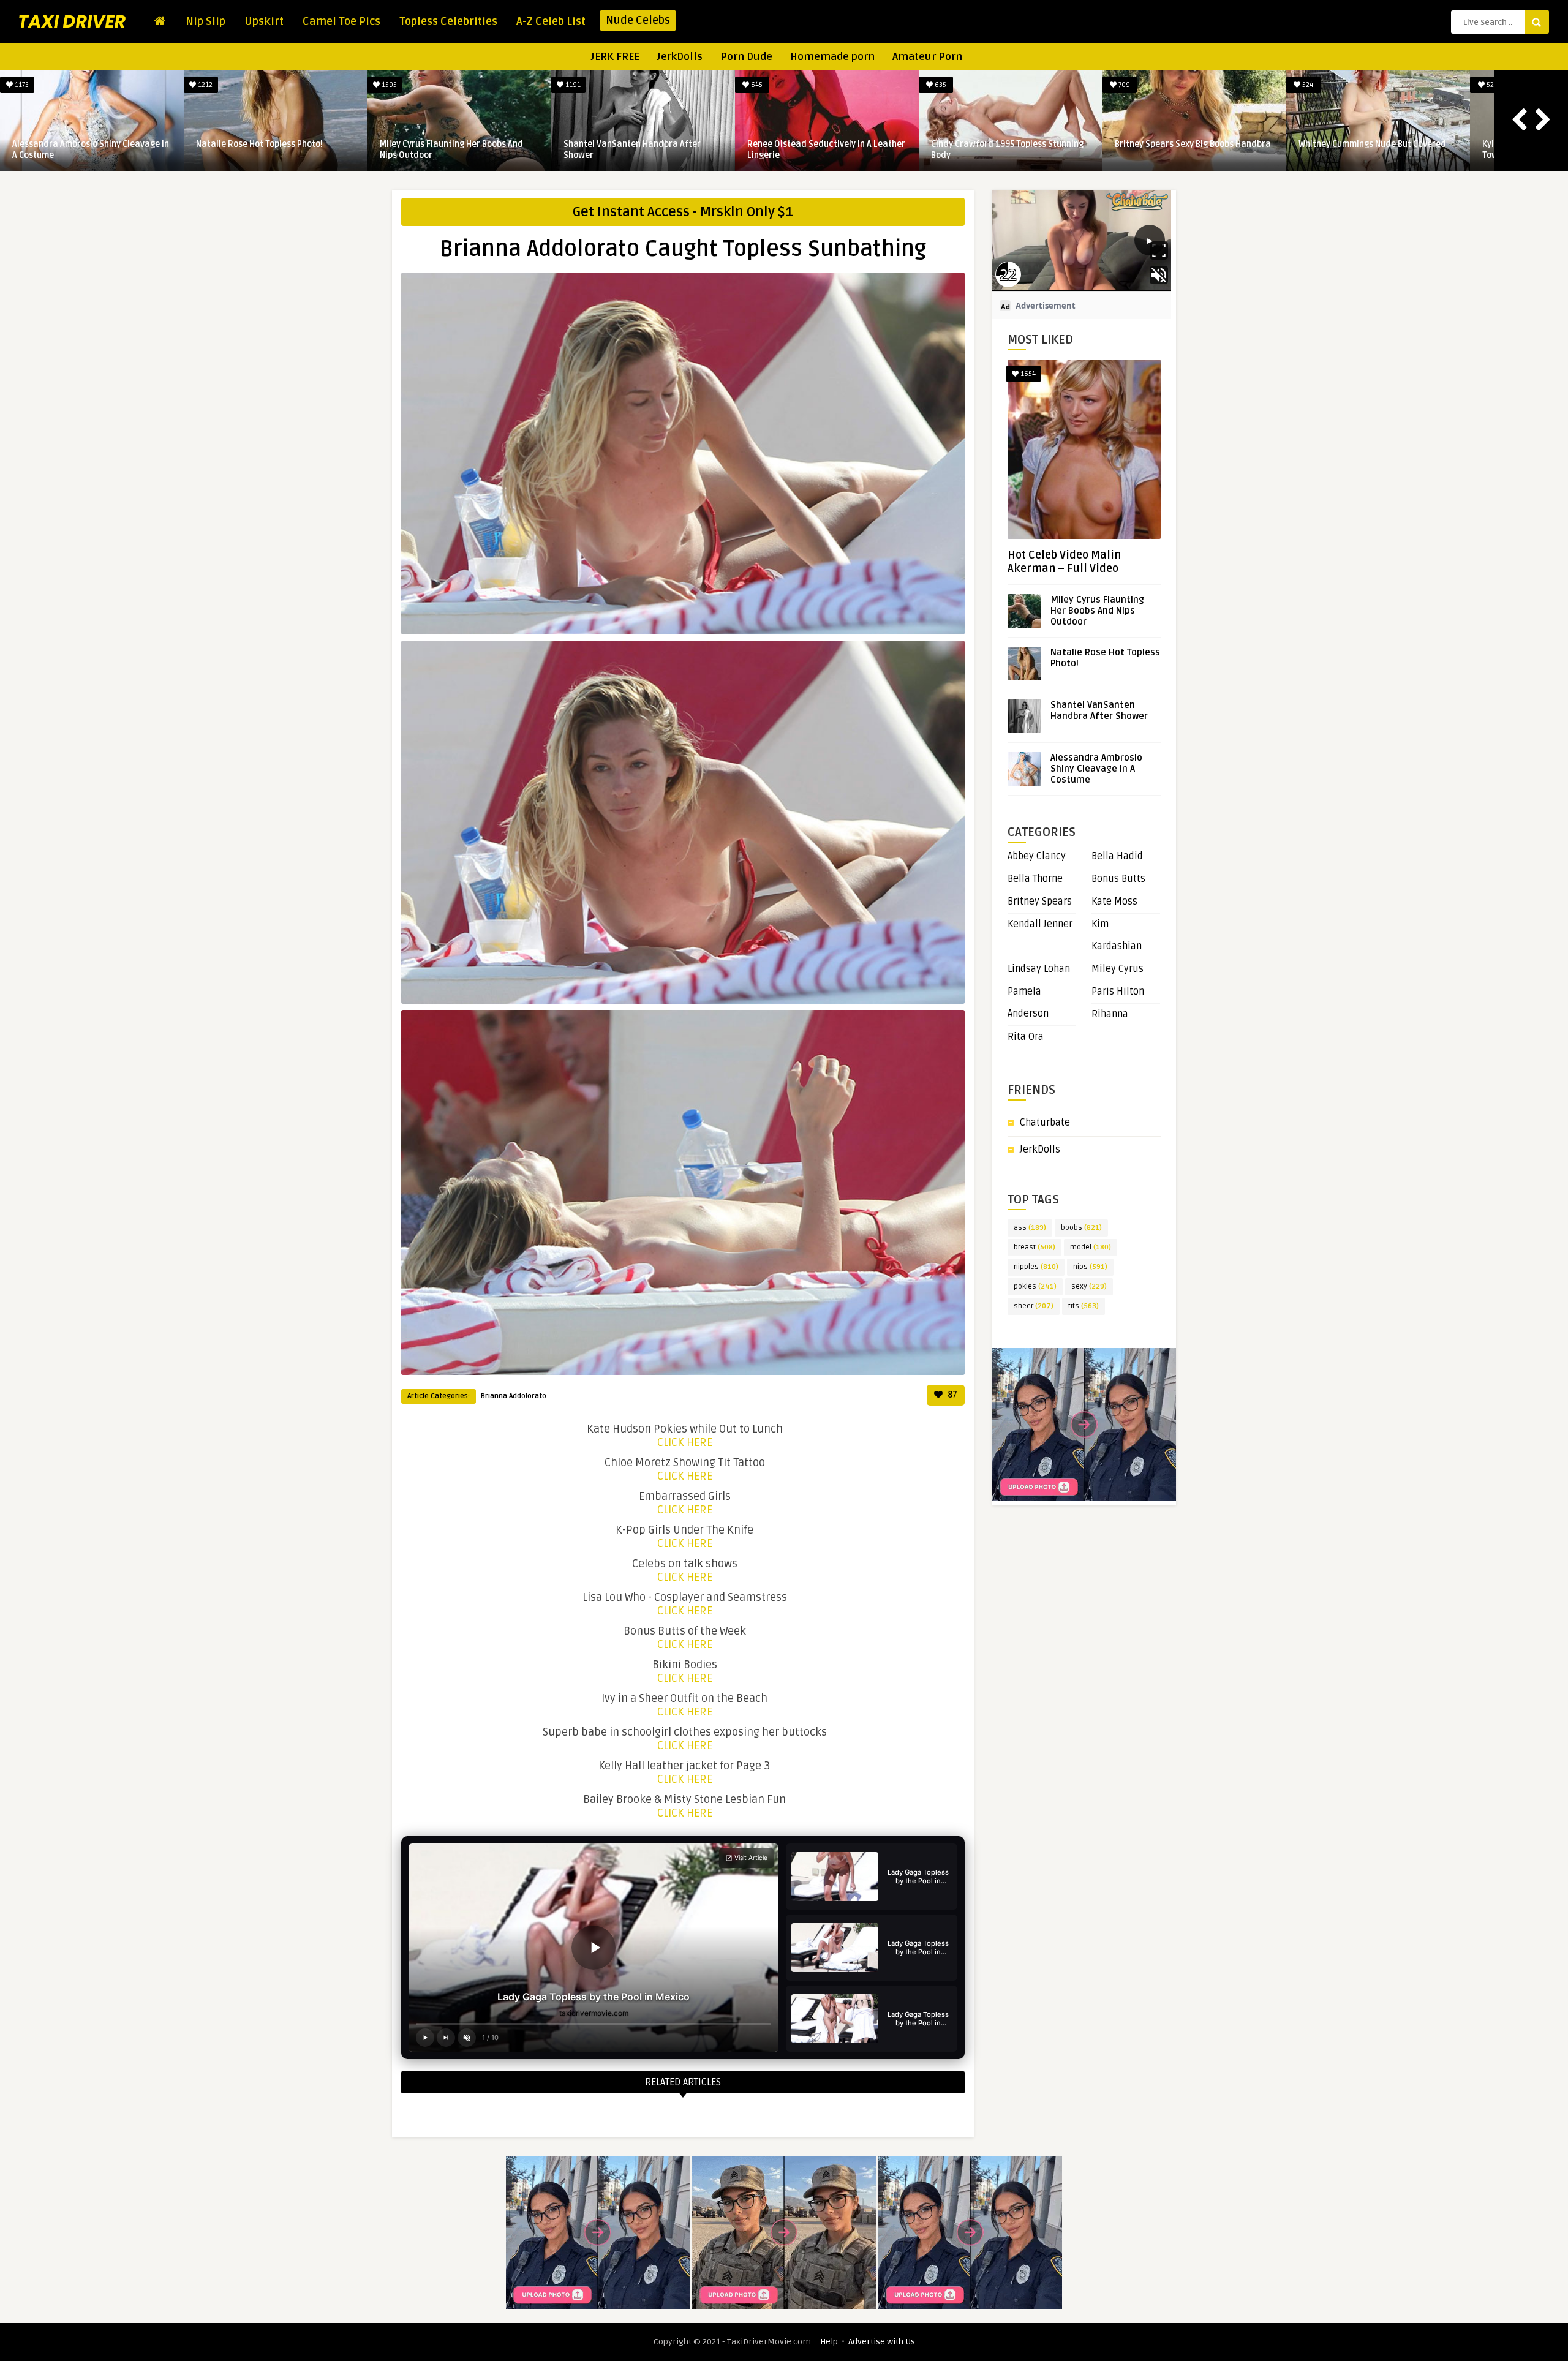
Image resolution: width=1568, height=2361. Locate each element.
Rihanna (1110, 1014)
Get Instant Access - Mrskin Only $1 (683, 212)
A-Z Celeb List (551, 21)
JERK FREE (615, 57)
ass (1030, 1228)
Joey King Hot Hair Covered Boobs (629, 144)
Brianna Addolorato (514, 1396)
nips (1090, 1267)
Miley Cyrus (1118, 969)
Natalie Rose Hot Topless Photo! (994, 144)
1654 (1027, 374)
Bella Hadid (1117, 856)
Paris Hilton (1118, 992)
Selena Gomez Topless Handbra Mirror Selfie (273, 150)
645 (1491, 85)
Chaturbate (1045, 1123)
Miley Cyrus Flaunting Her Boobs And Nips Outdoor (1186, 150)
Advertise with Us (882, 2342)
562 (205, 85)
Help (829, 2342)
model (1091, 1247)
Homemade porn (832, 57)
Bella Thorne (1035, 879)
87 (952, 1395)
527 (21, 85)
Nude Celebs (638, 20)
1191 (1307, 85)
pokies (1035, 1286)
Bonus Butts (1118, 879)
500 (572, 85)
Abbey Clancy (1037, 856)
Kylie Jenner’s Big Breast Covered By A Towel (87, 150)
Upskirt (264, 21)
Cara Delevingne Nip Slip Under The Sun (458, 144)
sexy (1089, 1286)
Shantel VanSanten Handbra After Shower (1367, 150)
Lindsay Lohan (1039, 969)
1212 (939, 85)
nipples (1036, 1267)
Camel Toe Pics (341, 21)
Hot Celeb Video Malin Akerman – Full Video (1064, 562)
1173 (756, 85)
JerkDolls (680, 57)
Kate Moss (1114, 902)
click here (685, 1442)
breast (1035, 1247)
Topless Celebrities (448, 21)
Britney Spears (1040, 902)
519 (388, 85)
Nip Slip (205, 21)
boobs (1081, 1228)
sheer (1034, 1306)
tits (1084, 1306)
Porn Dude (746, 57)
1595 (1123, 85)
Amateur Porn (927, 57)
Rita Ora (1026, 1037)
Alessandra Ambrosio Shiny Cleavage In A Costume (826, 150)
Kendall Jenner (1040, 924)
